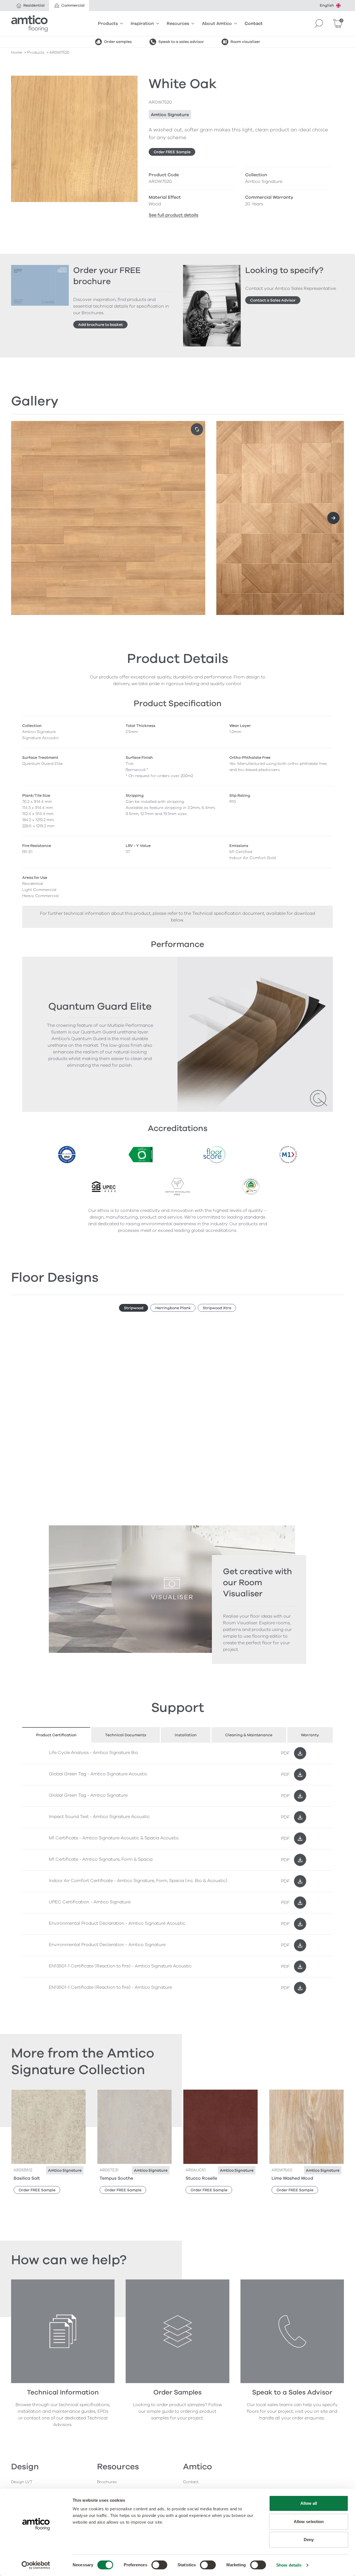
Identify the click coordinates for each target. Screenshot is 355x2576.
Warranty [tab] (310, 1735)
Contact (254, 24)
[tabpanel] (177, 1871)
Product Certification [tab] (56, 1735)
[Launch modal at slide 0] (197, 429)
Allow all (309, 2503)
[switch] (159, 2565)
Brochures (107, 2482)
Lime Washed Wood (292, 2178)
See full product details (173, 215)
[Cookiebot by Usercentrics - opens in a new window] (36, 2565)
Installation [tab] (186, 1735)
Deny (309, 2540)
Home (17, 53)
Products (108, 24)
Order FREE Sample (172, 152)
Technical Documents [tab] (126, 1735)
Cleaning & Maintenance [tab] (249, 1735)
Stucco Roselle (201, 2178)
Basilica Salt (27, 2178)
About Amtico (217, 24)
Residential (34, 5)
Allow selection (309, 2522)
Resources (178, 24)
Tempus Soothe (116, 2178)
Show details (289, 2565)
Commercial (73, 5)
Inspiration (142, 24)
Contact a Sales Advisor (273, 300)
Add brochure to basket (101, 325)
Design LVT (22, 2482)
